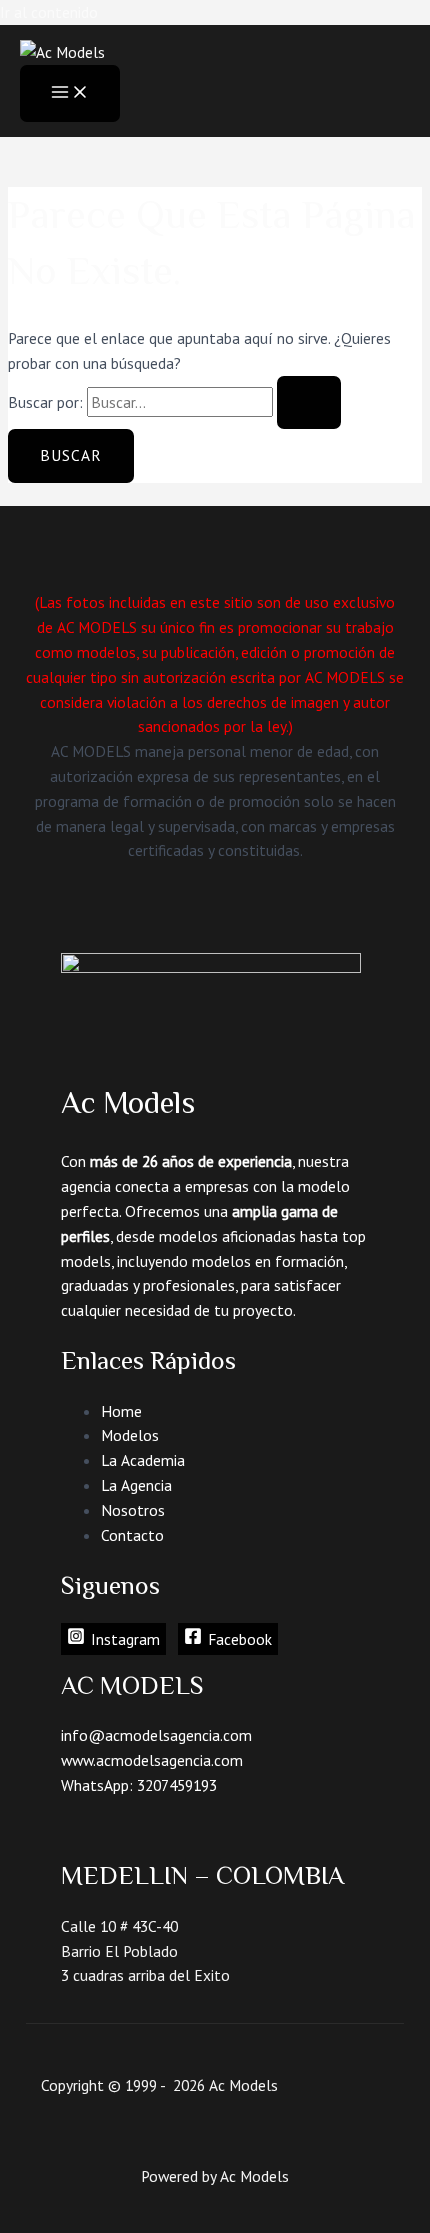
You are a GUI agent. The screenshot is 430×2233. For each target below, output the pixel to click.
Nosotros (133, 1510)
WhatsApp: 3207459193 (139, 1785)
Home (121, 1411)
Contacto (132, 1535)
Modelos (130, 1435)
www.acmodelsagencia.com (152, 1760)
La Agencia (136, 1485)
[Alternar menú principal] (70, 93)
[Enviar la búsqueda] (309, 403)
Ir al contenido (49, 12)
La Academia (143, 1460)
